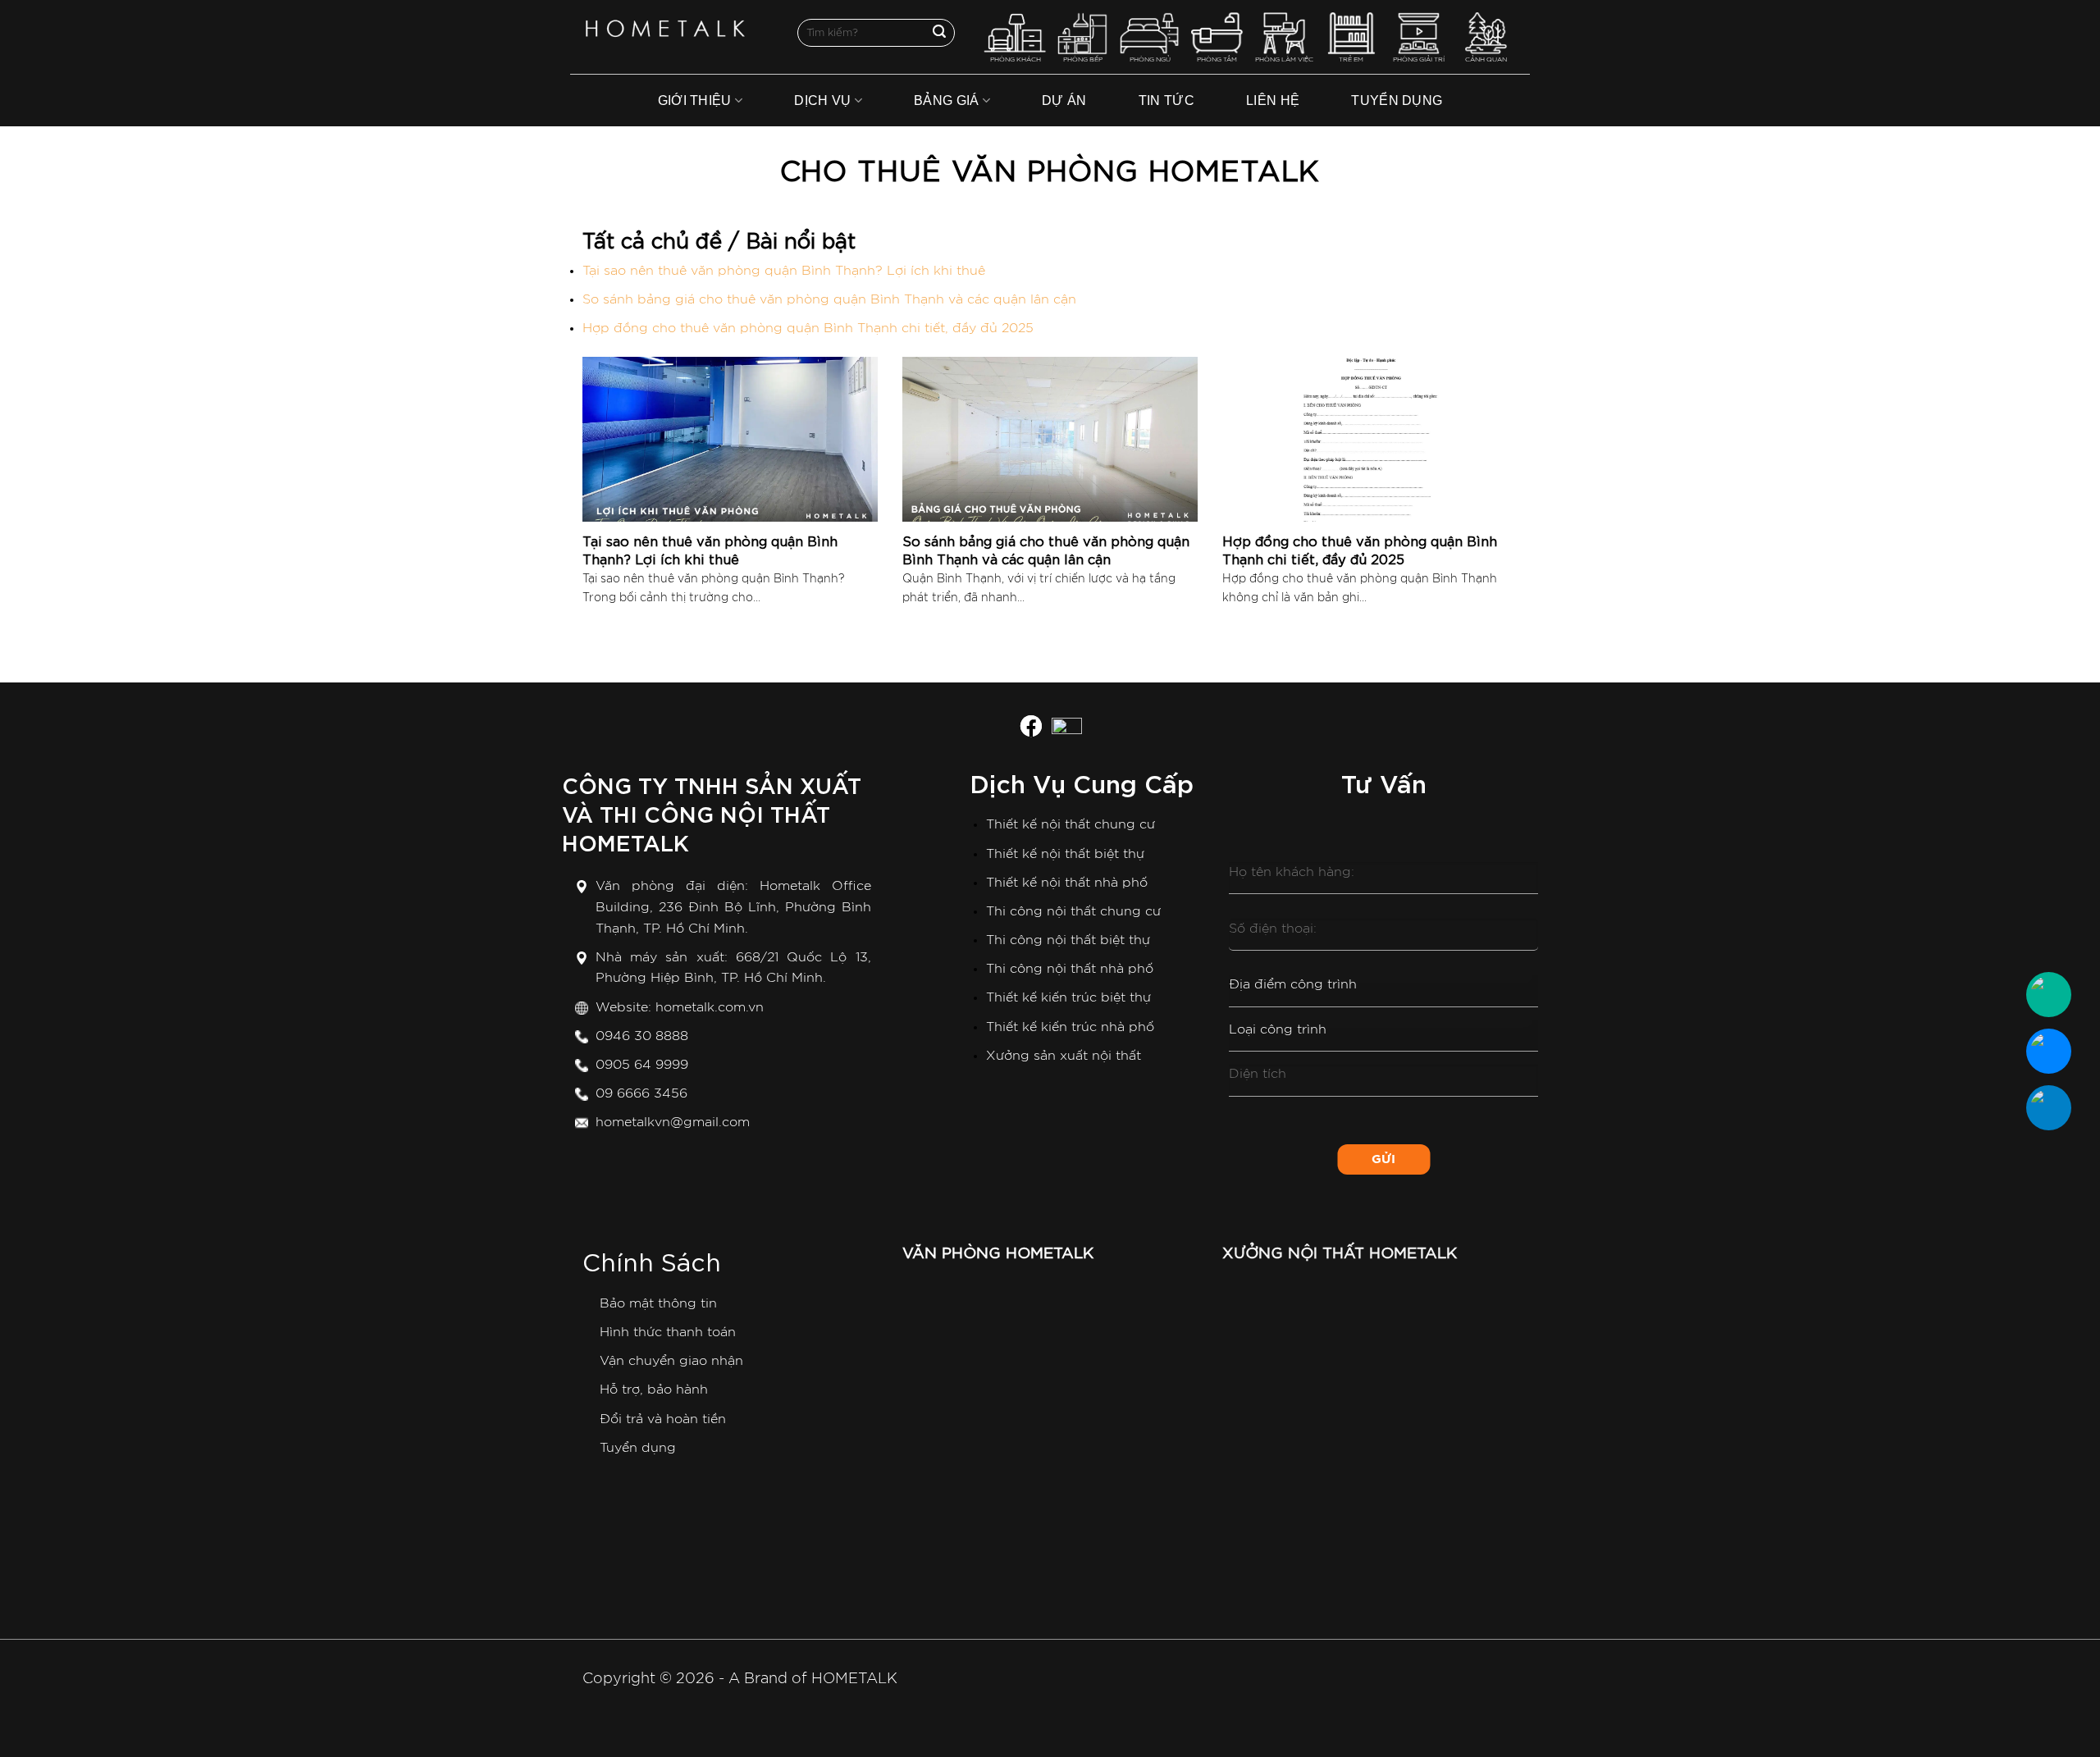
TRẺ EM (1351, 60)
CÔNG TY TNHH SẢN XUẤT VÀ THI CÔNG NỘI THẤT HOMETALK (712, 812)
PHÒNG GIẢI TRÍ (1419, 60)
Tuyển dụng (638, 1448)
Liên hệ (1273, 100)
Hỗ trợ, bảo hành (654, 1390)
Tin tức (1166, 100)
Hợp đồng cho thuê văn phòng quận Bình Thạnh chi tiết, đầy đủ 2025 (808, 328)
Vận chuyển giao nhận (671, 1361)
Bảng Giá (947, 100)
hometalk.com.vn (710, 1007)
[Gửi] (939, 33)
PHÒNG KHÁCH (1016, 60)
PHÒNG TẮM (1217, 60)
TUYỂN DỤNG (1397, 100)
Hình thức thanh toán (668, 1332)
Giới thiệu (695, 100)
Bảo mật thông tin (658, 1303)
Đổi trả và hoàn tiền (663, 1419)
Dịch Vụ (822, 100)
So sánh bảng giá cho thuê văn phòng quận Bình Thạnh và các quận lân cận (829, 299)
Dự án (1064, 100)
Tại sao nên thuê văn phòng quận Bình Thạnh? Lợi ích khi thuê (784, 271)
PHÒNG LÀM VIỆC (1284, 60)
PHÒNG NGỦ (1150, 60)
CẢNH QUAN (1486, 60)
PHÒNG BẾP (1083, 60)
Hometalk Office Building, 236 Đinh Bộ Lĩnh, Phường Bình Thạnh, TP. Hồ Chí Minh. (733, 907)
